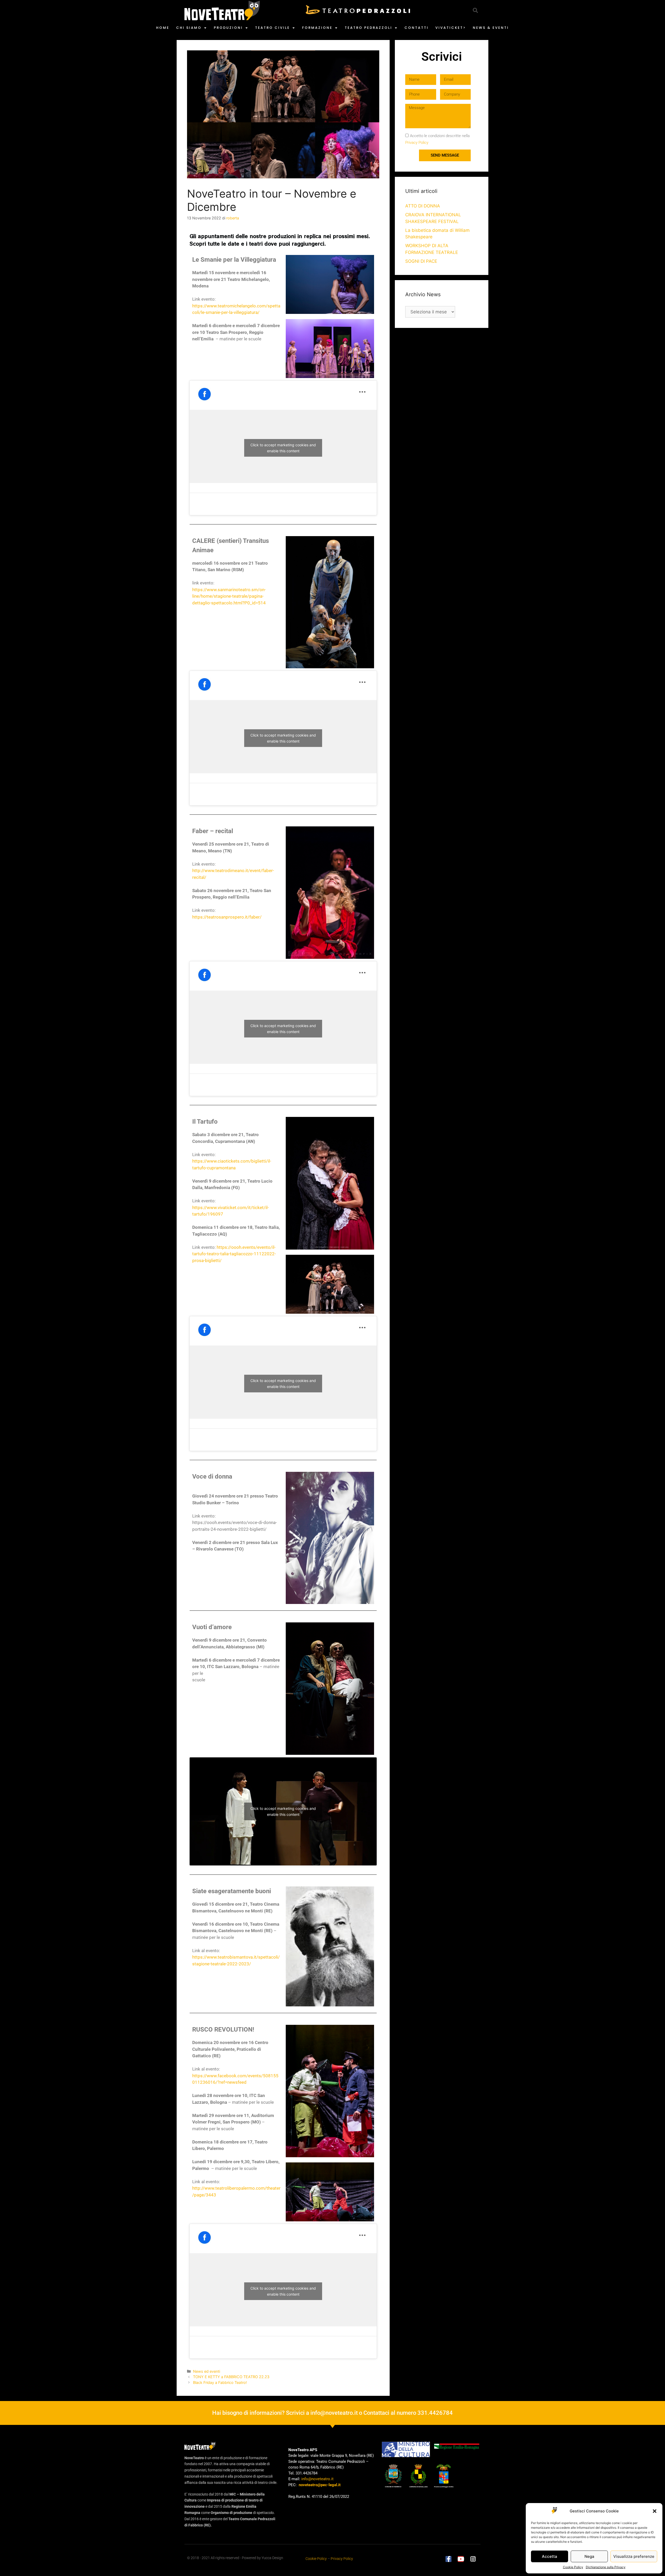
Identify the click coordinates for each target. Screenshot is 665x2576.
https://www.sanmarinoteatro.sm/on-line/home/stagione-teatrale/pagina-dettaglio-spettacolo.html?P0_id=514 (229, 596)
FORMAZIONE (317, 28)
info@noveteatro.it (334, 2413)
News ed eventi (207, 2371)
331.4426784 (435, 2413)
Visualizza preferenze (634, 2556)
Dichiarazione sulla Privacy (606, 2567)
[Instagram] (473, 2559)
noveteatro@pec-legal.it (320, 2485)
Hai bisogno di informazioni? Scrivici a (261, 2413)
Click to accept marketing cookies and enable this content (283, 448)
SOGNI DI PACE (421, 261)
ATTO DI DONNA (423, 206)
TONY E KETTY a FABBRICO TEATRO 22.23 (231, 2377)
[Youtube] (461, 2559)
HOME (163, 28)
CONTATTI (417, 28)
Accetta (550, 2556)
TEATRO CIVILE (272, 28)
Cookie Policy (573, 2567)
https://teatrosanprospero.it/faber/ (227, 917)
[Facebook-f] (448, 2559)
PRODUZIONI (228, 28)
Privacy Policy (417, 143)
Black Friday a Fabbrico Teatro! (220, 2382)
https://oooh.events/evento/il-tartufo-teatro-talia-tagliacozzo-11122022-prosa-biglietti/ (234, 1254)
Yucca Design (272, 2558)
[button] (655, 2511)
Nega (589, 2556)
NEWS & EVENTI (491, 28)
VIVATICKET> (451, 28)
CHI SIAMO (189, 28)
